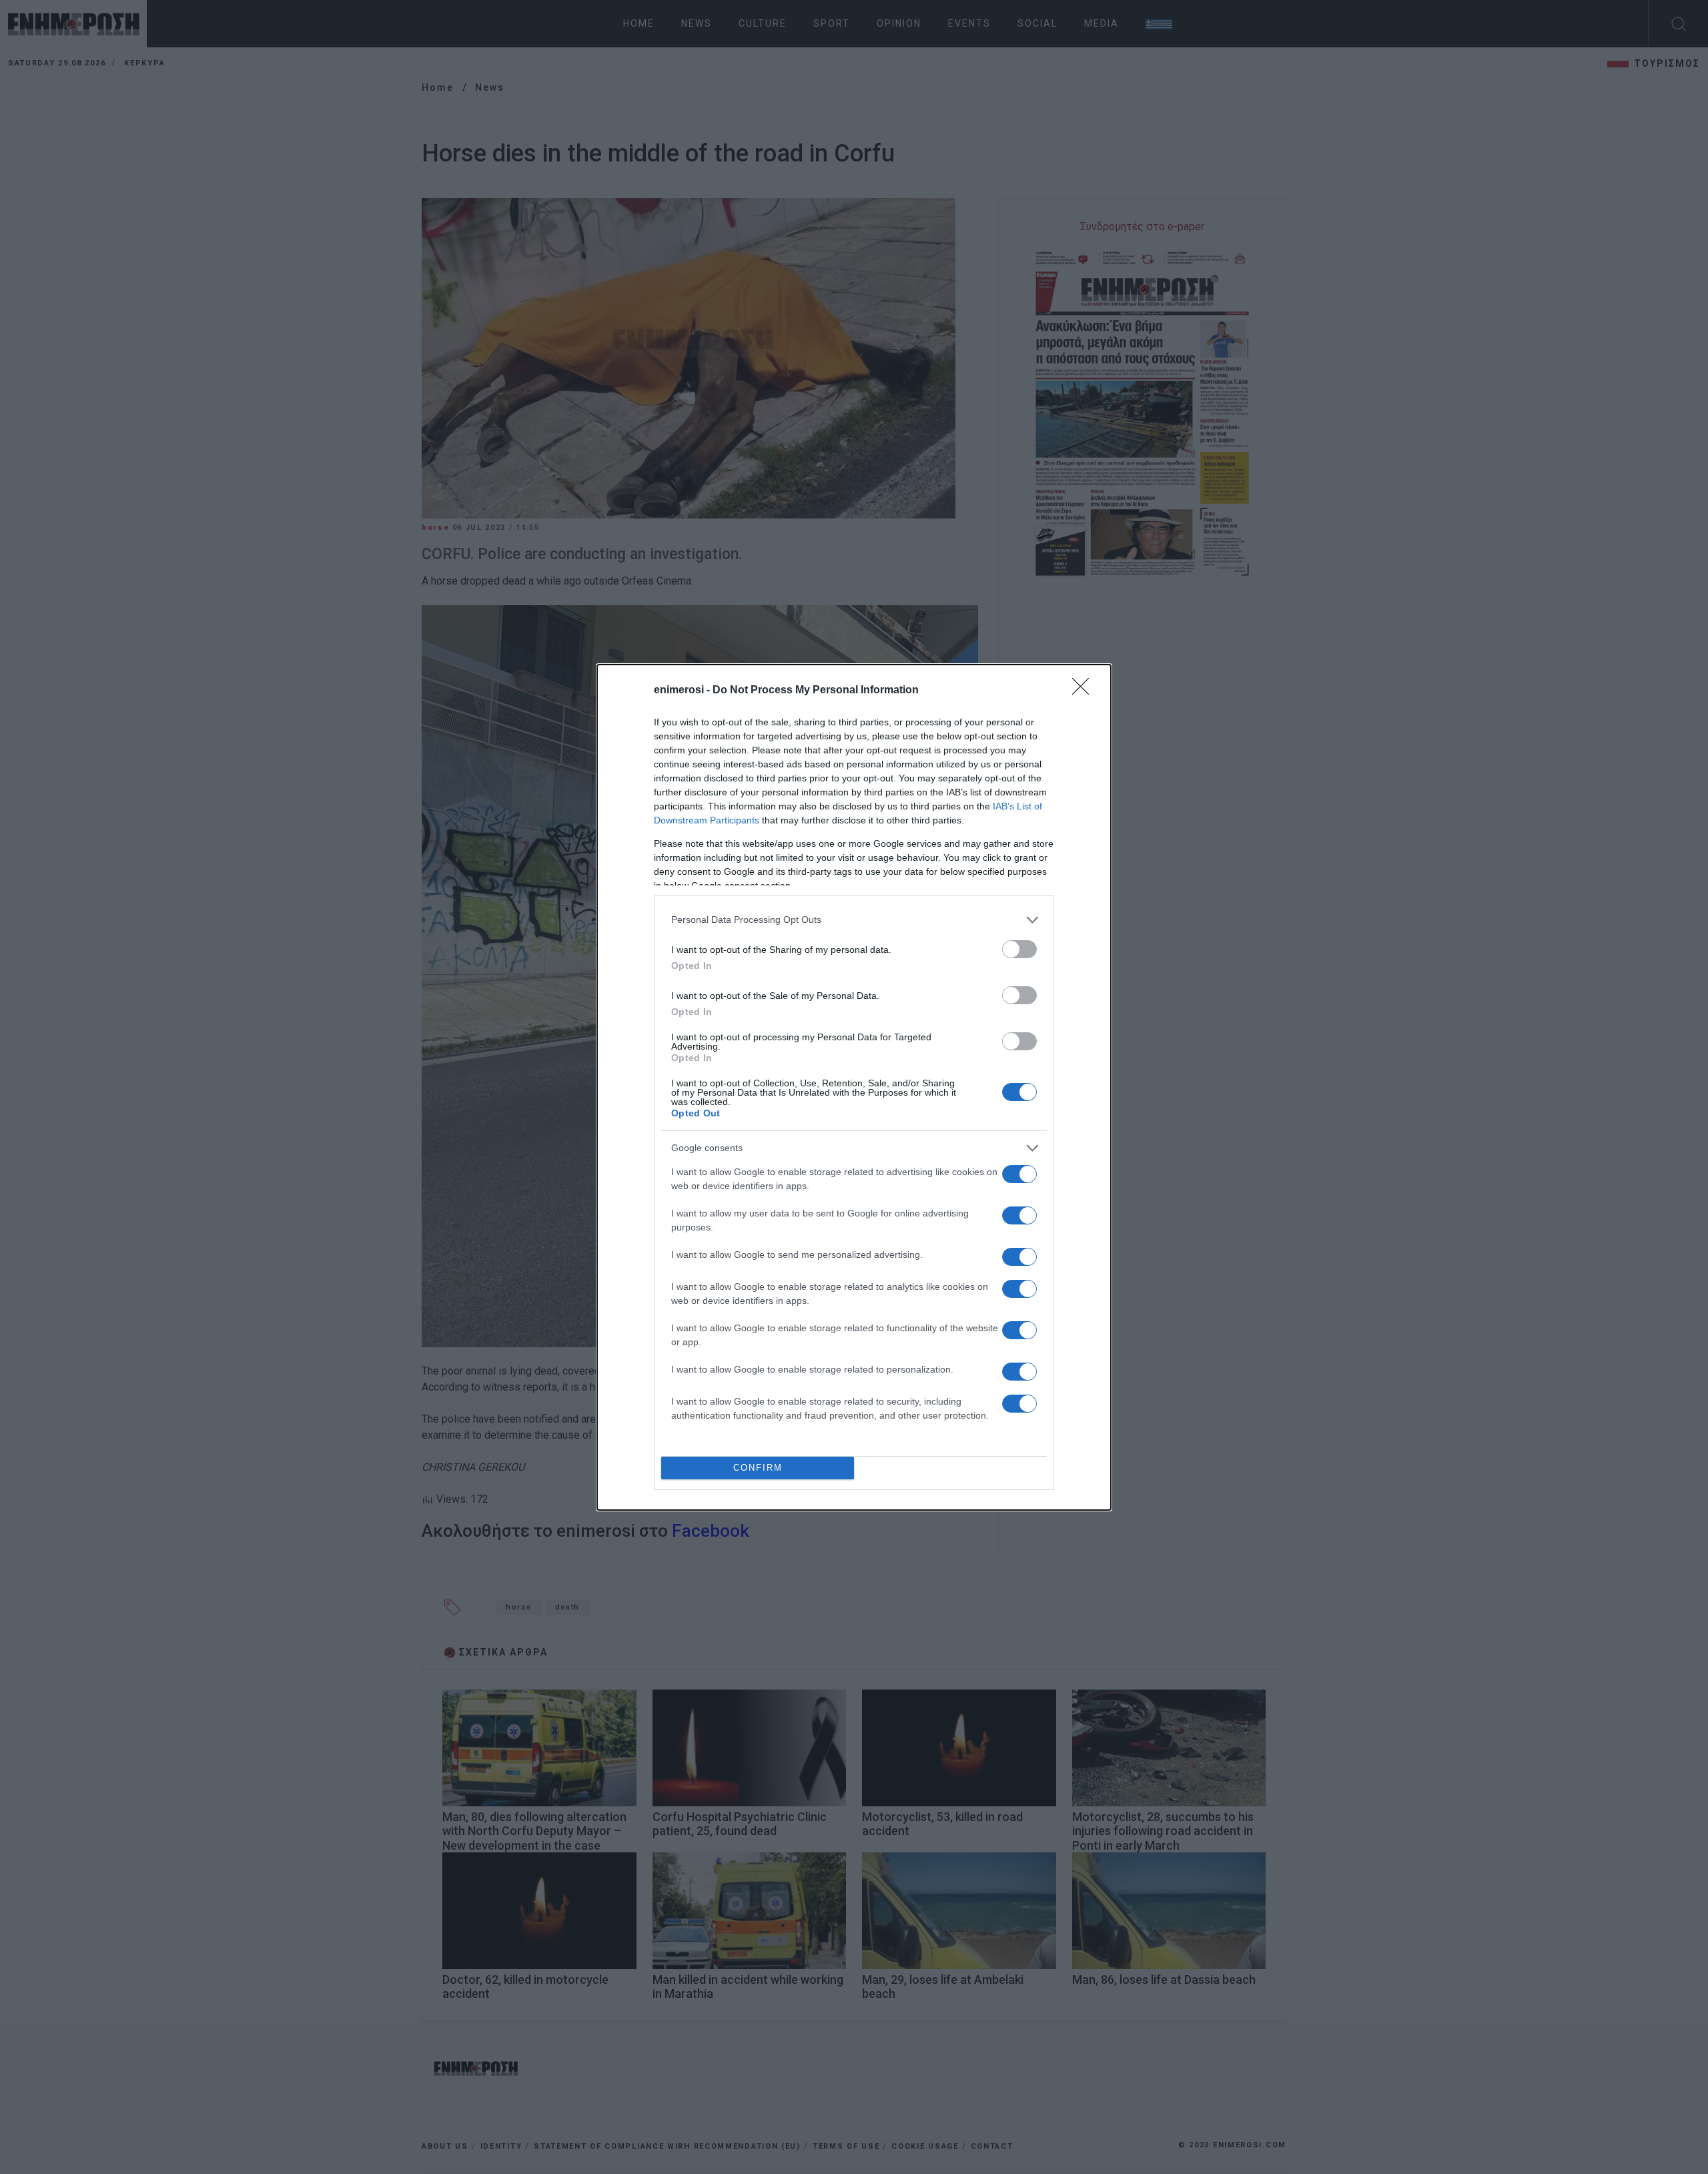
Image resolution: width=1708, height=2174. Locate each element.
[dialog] (854, 1087)
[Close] (1085, 691)
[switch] (1019, 949)
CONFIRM (758, 1468)
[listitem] (854, 920)
